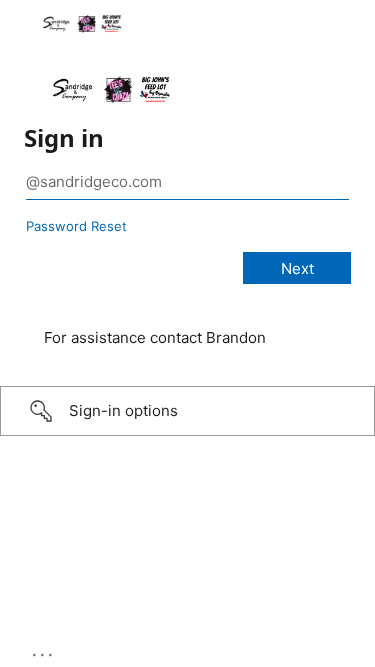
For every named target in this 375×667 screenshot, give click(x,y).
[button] (187, 411)
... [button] (44, 650)
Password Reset (76, 226)
